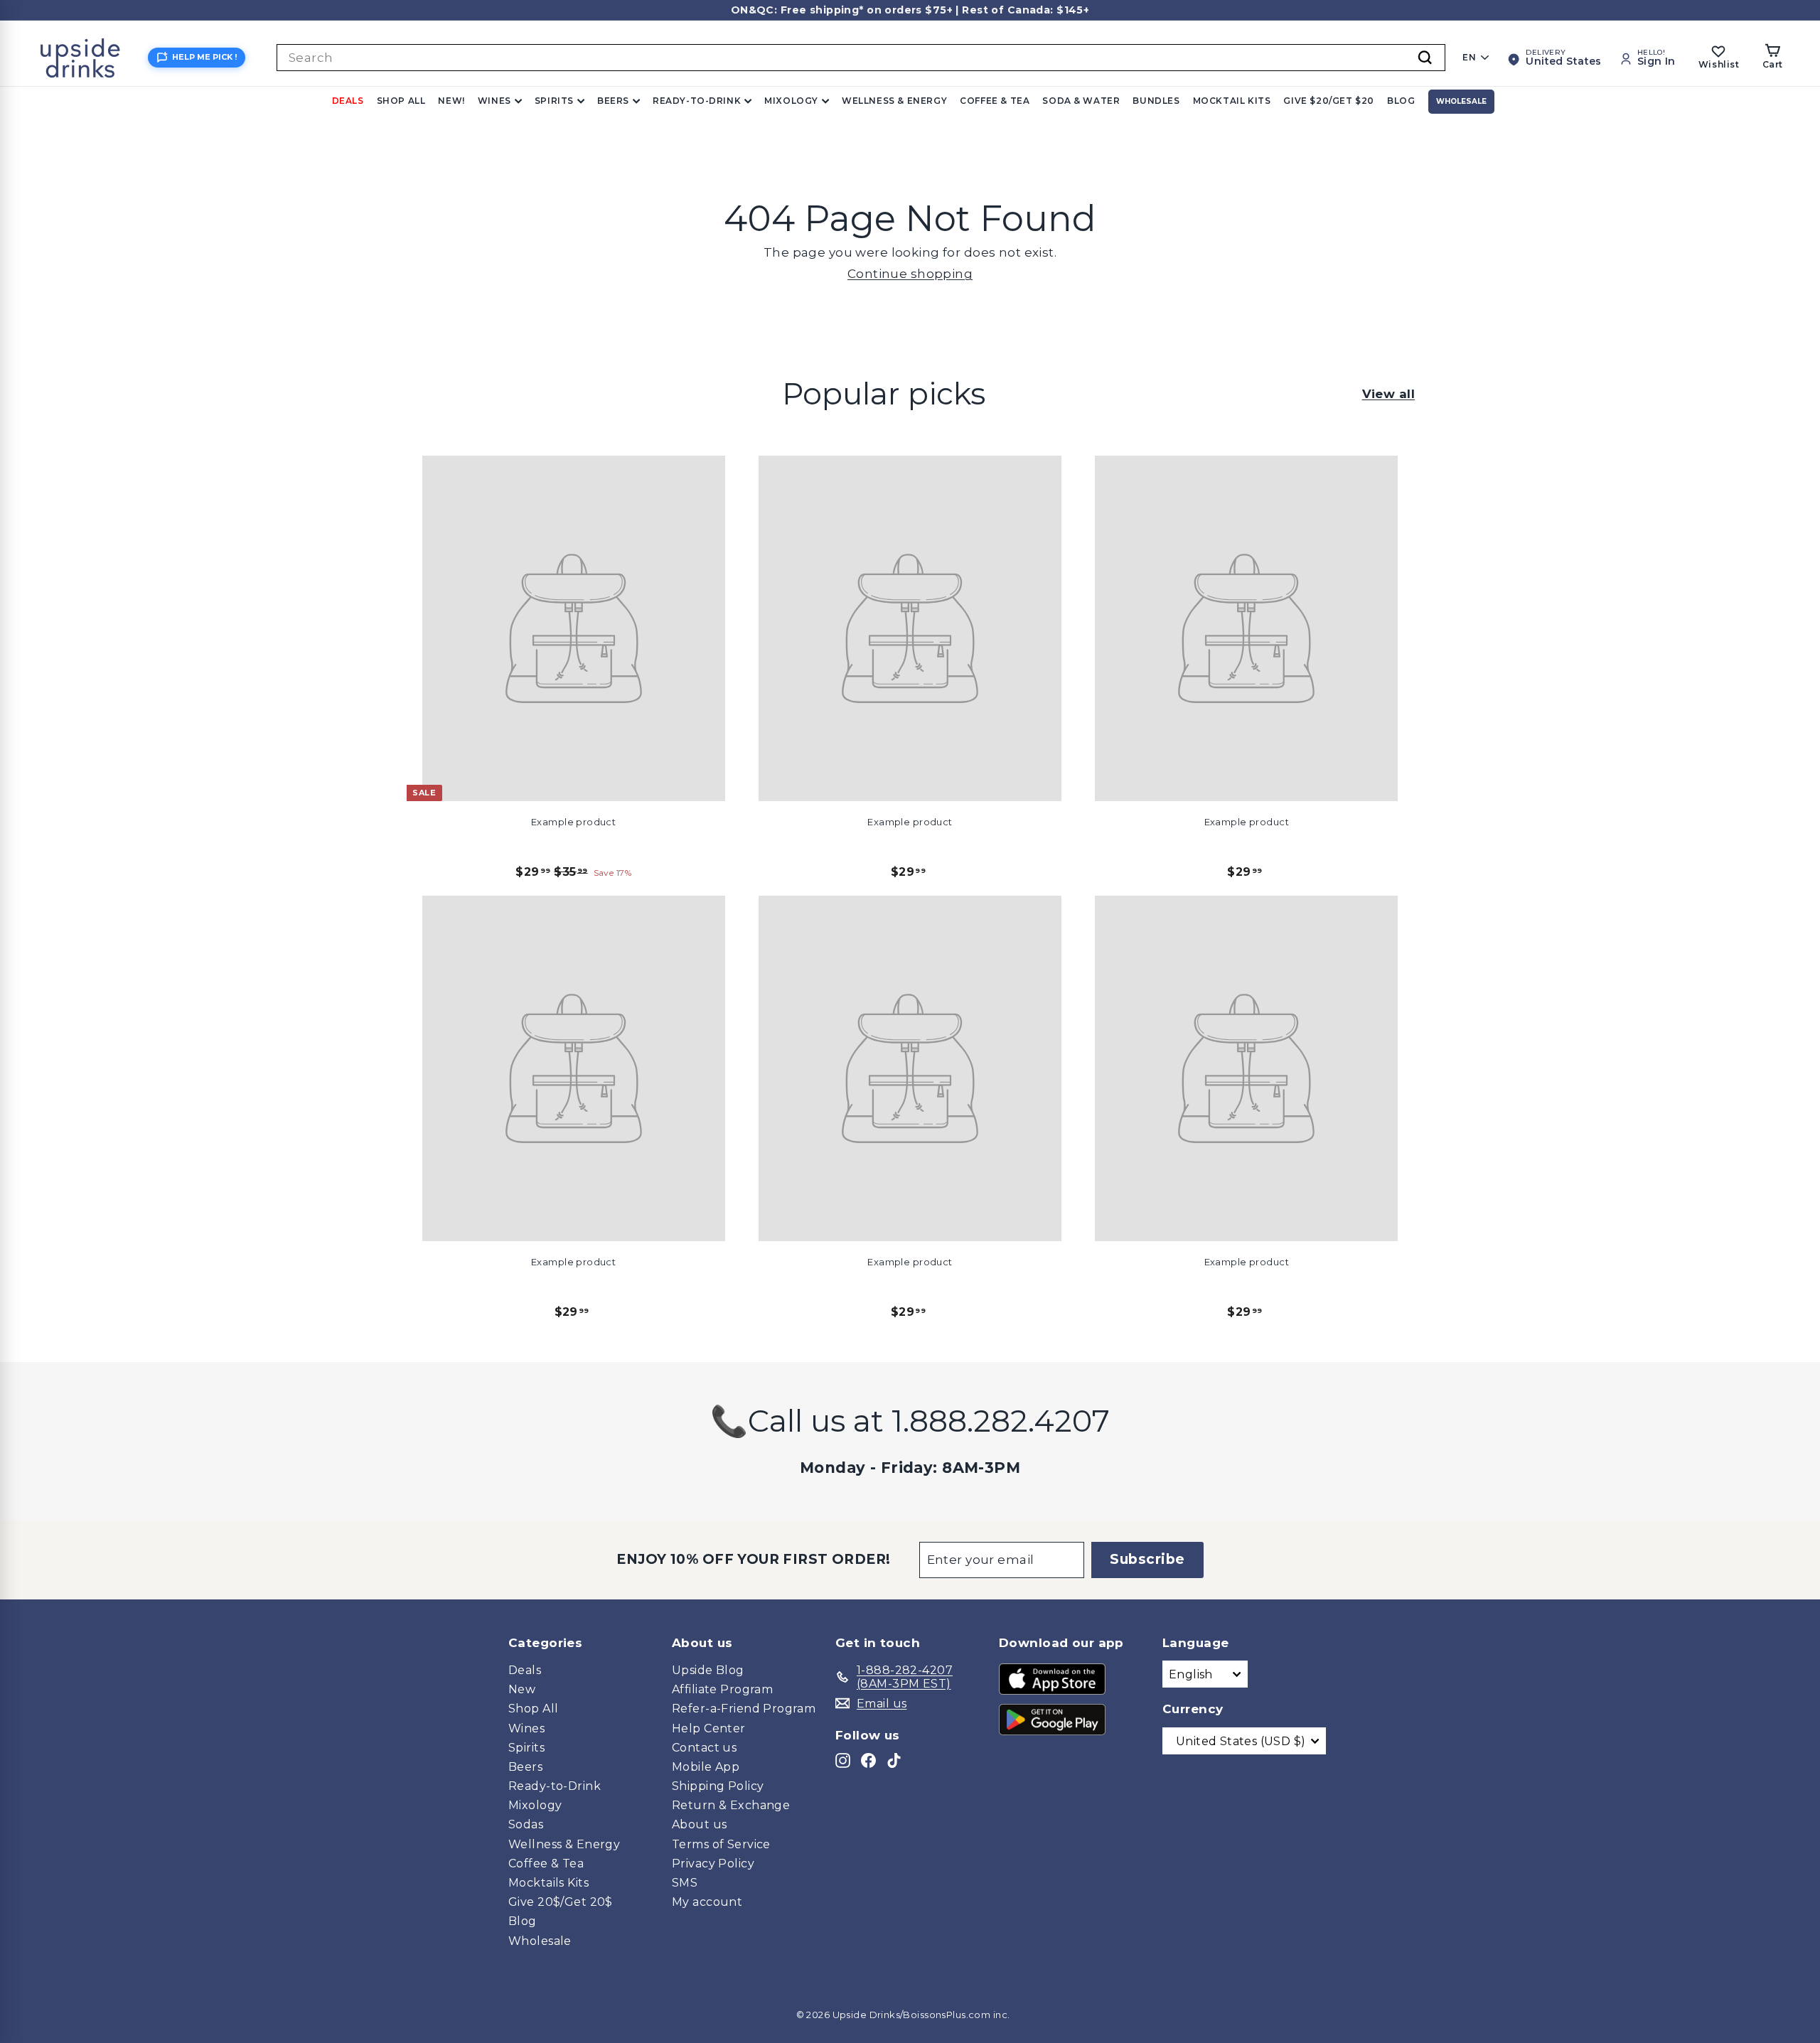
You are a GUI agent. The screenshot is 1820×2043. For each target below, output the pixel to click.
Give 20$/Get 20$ (561, 1902)
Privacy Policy (713, 1864)
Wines (494, 101)
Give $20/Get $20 (1329, 101)
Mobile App (706, 1767)
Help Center (709, 1728)
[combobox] (861, 58)
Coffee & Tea (995, 101)
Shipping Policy (718, 1786)
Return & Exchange (731, 1805)
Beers (613, 101)
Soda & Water (1081, 101)
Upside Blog (708, 1670)
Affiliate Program (722, 1689)
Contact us (704, 1748)
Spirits (554, 101)
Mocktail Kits (1232, 101)
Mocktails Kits (548, 1883)
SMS (685, 1883)
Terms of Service (721, 1844)
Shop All (401, 101)
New (522, 1689)
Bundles (1156, 101)
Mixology (791, 101)
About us (699, 1824)
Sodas (526, 1824)
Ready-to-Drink (697, 101)
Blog (1401, 101)
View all (1388, 394)
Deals (348, 101)
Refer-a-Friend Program (744, 1709)
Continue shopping (910, 274)
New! (451, 101)
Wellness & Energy (894, 101)
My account (707, 1902)
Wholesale (1461, 101)
